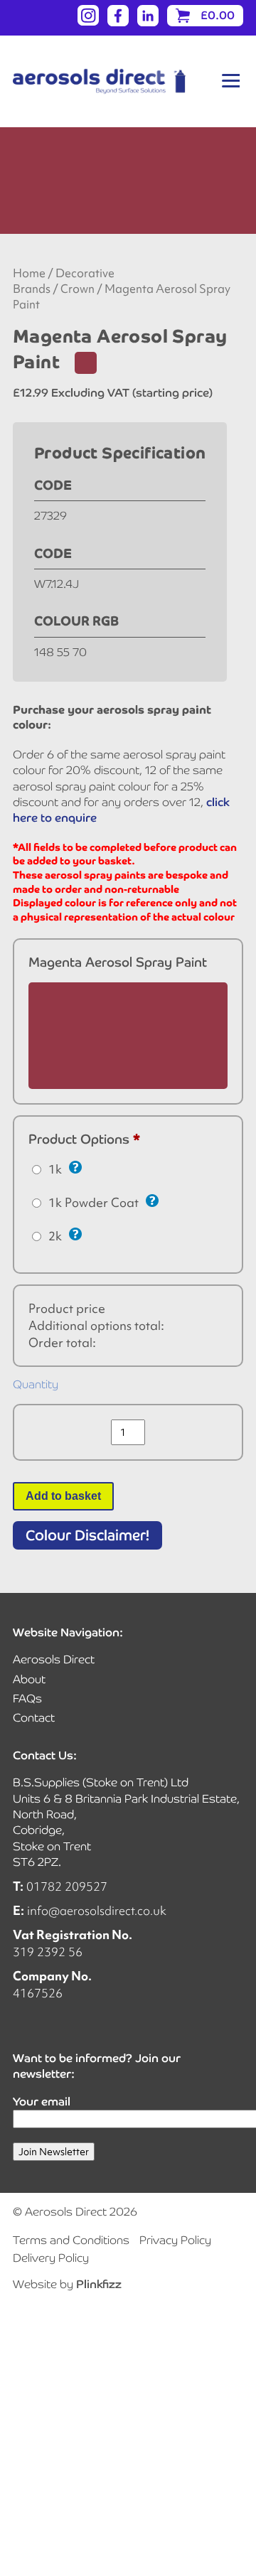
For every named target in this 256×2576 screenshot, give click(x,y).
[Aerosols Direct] (99, 81)
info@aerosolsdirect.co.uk (97, 1910)
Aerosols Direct (54, 1659)
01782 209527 (67, 1886)
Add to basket (63, 1496)
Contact (34, 1718)
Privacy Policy (175, 2240)
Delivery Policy (51, 2258)
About (29, 1679)
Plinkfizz (99, 2284)
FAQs (27, 1698)
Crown (78, 289)
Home (29, 273)
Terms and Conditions (71, 2240)
